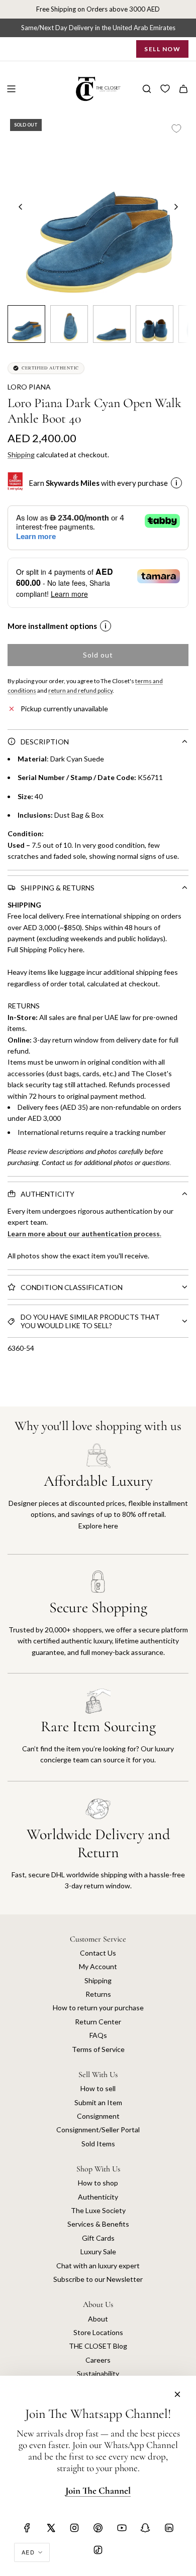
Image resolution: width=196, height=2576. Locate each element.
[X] (51, 2528)
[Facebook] (27, 2528)
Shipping (21, 455)
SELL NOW (162, 49)
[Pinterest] (98, 2528)
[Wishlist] (165, 89)
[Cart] (183, 89)
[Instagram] (74, 2528)
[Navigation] (11, 89)
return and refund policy (80, 690)
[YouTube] (122, 2528)
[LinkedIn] (169, 2528)
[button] (21, 207)
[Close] (177, 2394)
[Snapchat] (145, 2528)
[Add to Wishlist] (176, 128)
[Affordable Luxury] (98, 1499)
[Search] (147, 89)
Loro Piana (29, 387)
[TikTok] (98, 2550)
